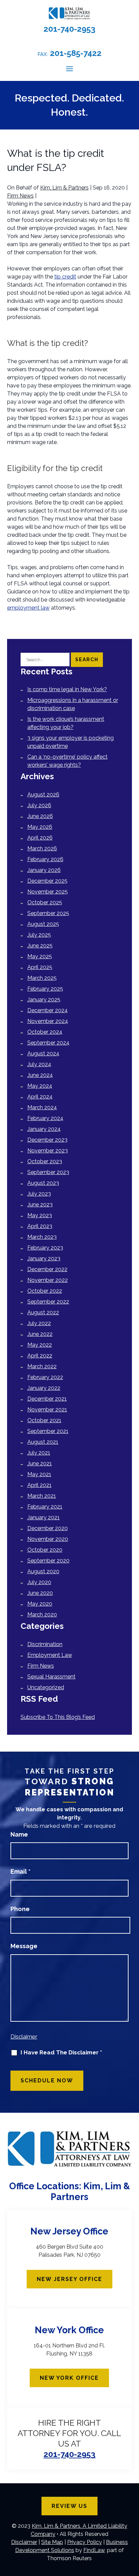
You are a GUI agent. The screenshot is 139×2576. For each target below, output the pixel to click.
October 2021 (44, 1420)
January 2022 (44, 1388)
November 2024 (48, 1021)
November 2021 (47, 1410)
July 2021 (39, 1453)
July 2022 (39, 1323)
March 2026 (42, 848)
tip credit (65, 277)
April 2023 (40, 1226)
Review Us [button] (69, 2506)
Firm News (20, 196)
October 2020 (45, 1550)
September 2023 (48, 1172)
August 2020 (43, 1571)
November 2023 (48, 1151)
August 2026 (43, 795)
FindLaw (94, 2550)
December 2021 (47, 1399)
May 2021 (39, 1474)
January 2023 (44, 1258)
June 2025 (40, 946)
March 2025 (42, 978)
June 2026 (40, 816)
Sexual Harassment (51, 1677)
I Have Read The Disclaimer (61, 2053)
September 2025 (48, 913)
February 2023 (45, 1248)
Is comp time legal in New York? (67, 689)
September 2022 (48, 1302)
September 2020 (48, 1561)
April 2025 (40, 967)
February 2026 (45, 859)
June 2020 (40, 1593)
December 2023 (47, 1140)
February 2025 (45, 989)
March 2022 (42, 1366)
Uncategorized (46, 1687)
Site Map (52, 2542)
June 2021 (40, 1463)
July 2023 (39, 1194)
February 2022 (45, 1377)
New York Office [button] (69, 2378)
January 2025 (44, 1000)
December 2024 (48, 1010)
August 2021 (43, 1442)
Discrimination (45, 1644)
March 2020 (42, 1615)
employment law (28, 608)
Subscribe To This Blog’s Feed (58, 1717)
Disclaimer (24, 2037)
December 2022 (47, 1269)
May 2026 (40, 827)
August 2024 (43, 1053)
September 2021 (48, 1431)
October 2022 (45, 1291)
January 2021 (44, 1517)
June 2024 (40, 1075)
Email (21, 1871)
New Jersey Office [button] (69, 2279)
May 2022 (40, 1345)
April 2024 (40, 1097)
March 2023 (42, 1237)
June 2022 (40, 1334)
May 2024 (40, 1086)
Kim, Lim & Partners (64, 188)
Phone (20, 1909)
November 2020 (48, 1539)
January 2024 (44, 1129)
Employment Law (50, 1655)
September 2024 (48, 1043)
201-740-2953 (69, 29)
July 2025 (39, 935)
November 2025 (48, 892)
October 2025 (45, 902)
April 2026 (40, 838)
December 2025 (47, 881)
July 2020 (39, 1582)
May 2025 (40, 956)
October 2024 (45, 1032)
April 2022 (40, 1356)
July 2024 (39, 1064)
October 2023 (45, 1161)
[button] (69, 68)
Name (19, 1834)
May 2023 (40, 1215)
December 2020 (48, 1528)
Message (24, 1946)
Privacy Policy (85, 2542)
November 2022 (48, 1280)
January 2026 (44, 870)
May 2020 (40, 1604)
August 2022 (43, 1312)
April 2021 (39, 1485)
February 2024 (45, 1118)
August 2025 (43, 924)
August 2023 (43, 1183)
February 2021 (45, 1507)
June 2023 (40, 1205)
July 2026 (39, 805)
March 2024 (42, 1107)
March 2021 (42, 1496)
